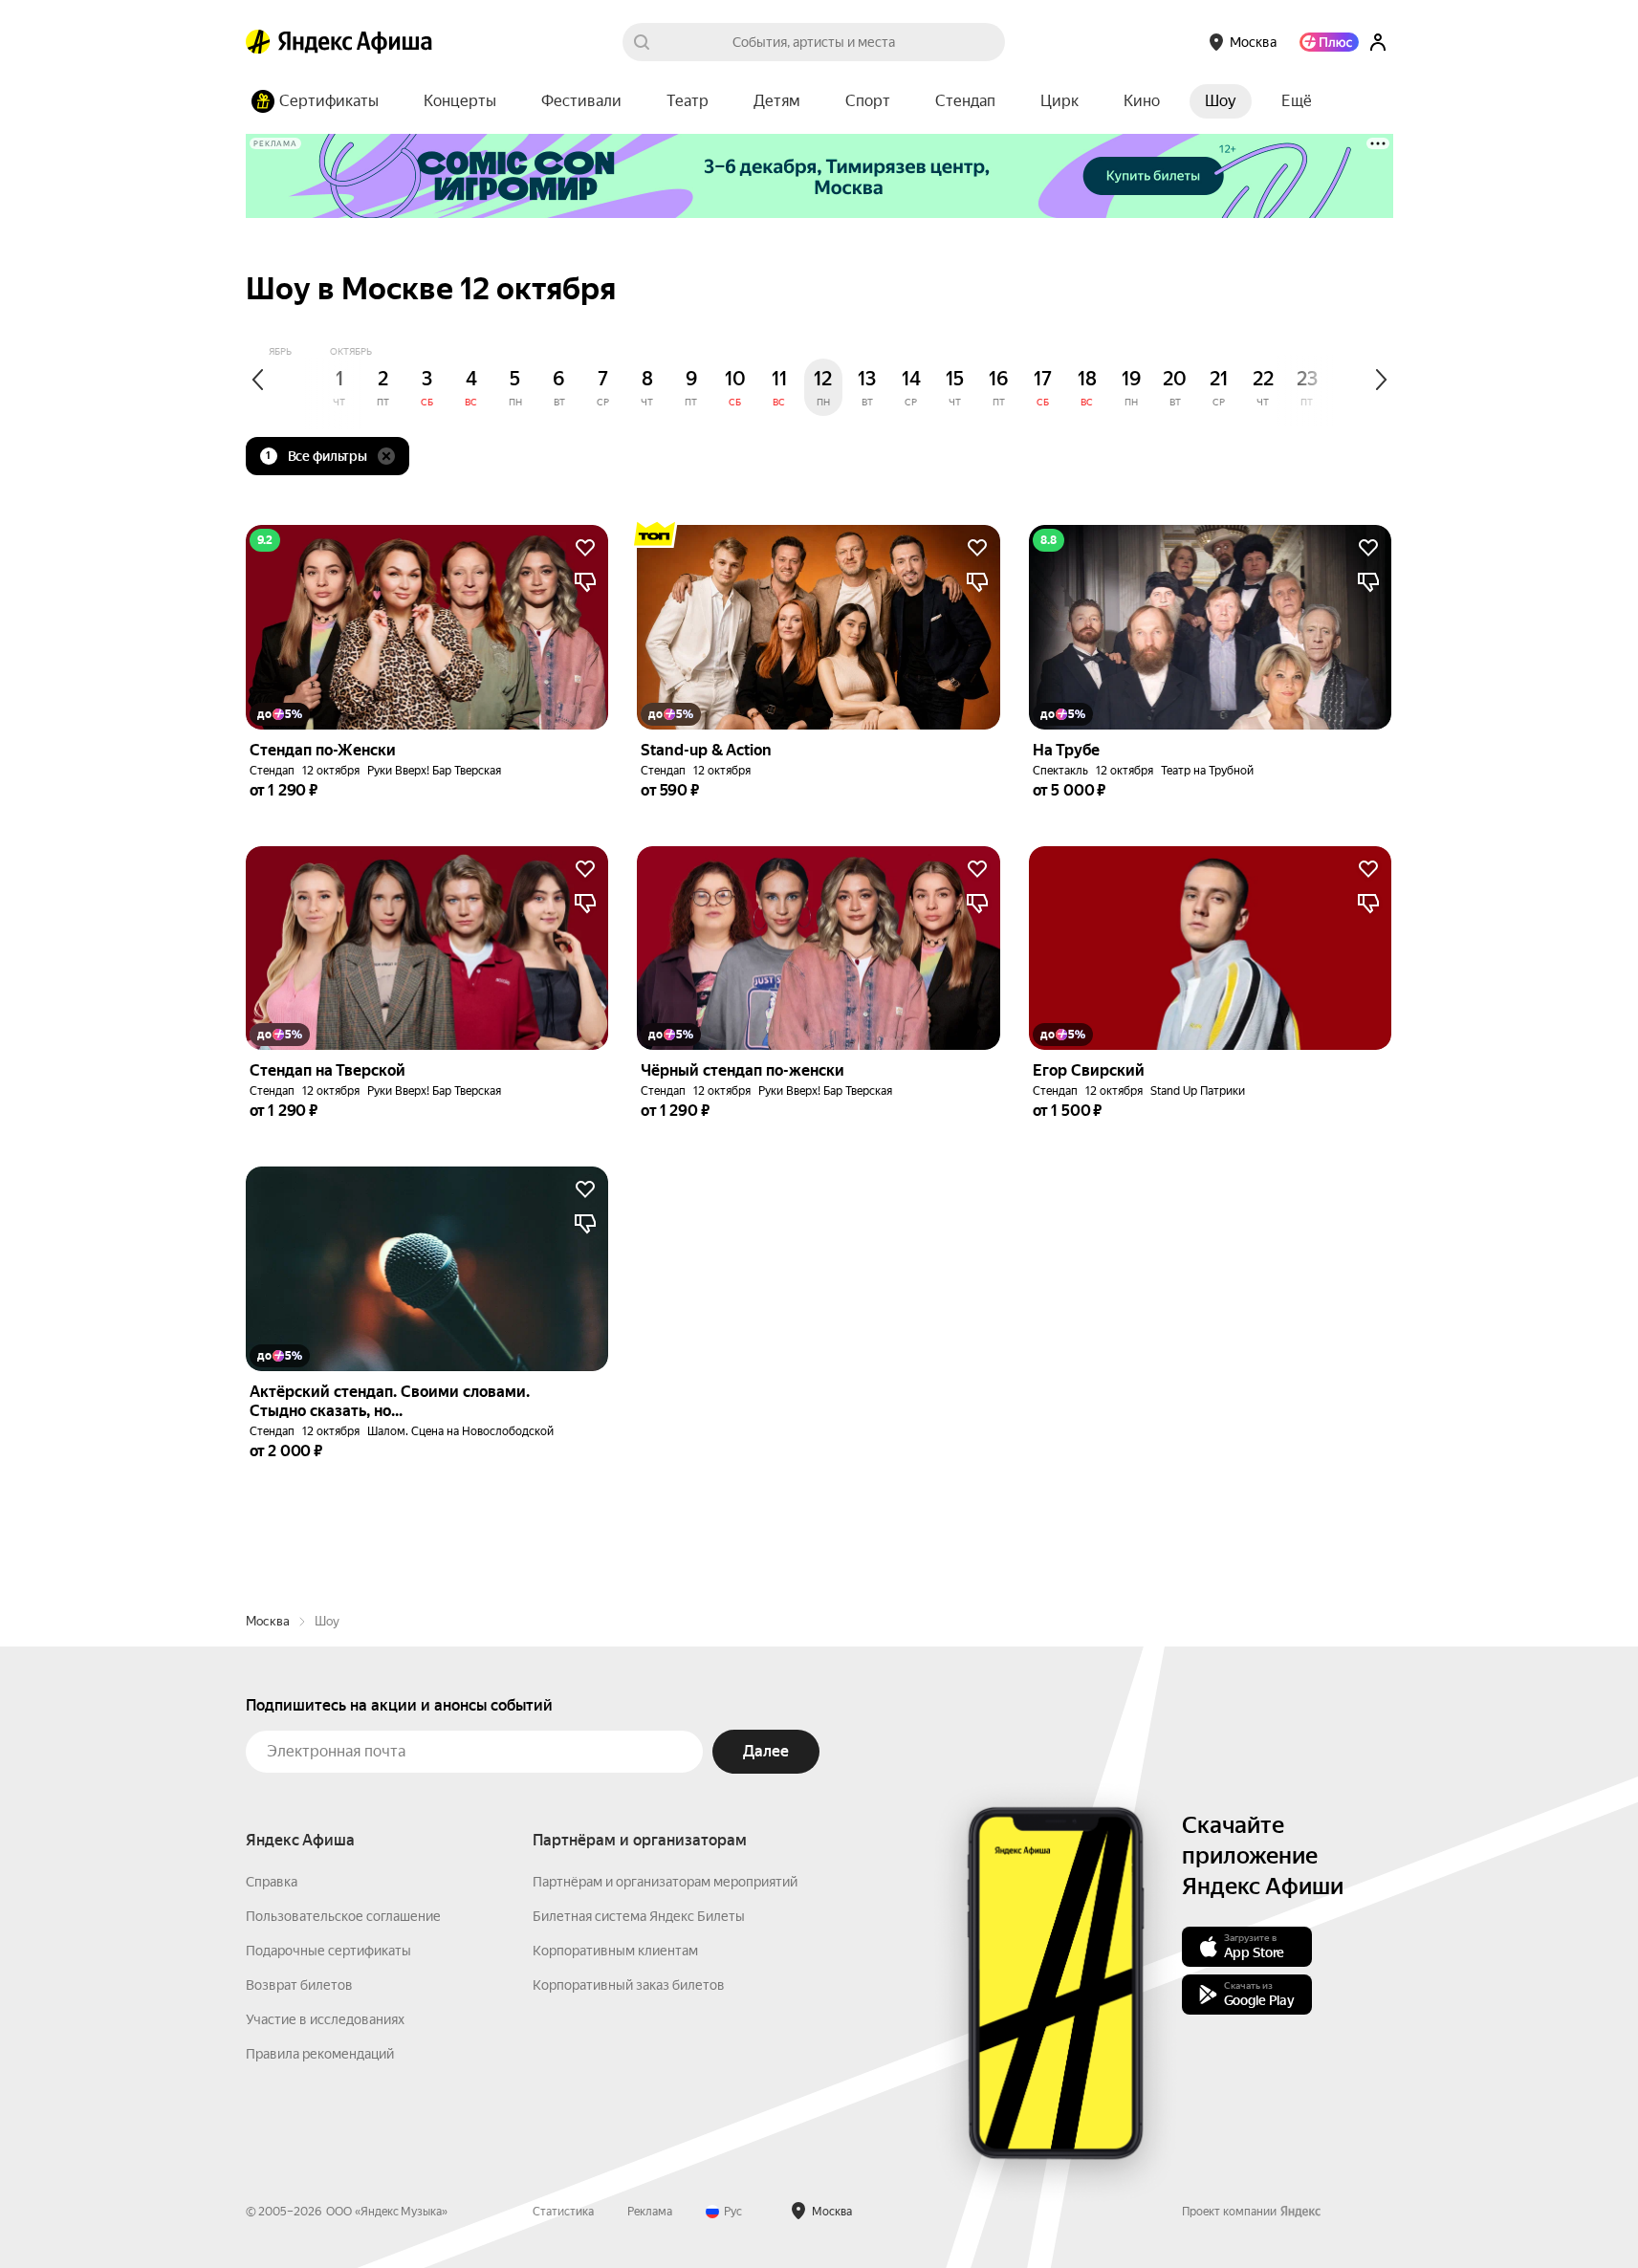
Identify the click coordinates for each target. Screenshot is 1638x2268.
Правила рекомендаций (320, 2054)
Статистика (563, 2212)
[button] (1297, 101)
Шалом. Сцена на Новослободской (460, 1431)
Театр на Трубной (1207, 771)
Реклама (650, 2212)
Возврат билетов (299, 1985)
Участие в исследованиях (325, 2019)
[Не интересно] (585, 582)
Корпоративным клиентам (615, 1951)
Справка (272, 1882)
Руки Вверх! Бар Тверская (434, 771)
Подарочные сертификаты (328, 1951)
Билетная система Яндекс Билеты (639, 1916)
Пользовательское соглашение (343, 1916)
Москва (268, 1621)
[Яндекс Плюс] (1329, 42)
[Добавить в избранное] (585, 548)
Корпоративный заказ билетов (629, 1985)
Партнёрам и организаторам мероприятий (665, 1882)
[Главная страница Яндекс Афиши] (258, 42)
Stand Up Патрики (1198, 1091)
